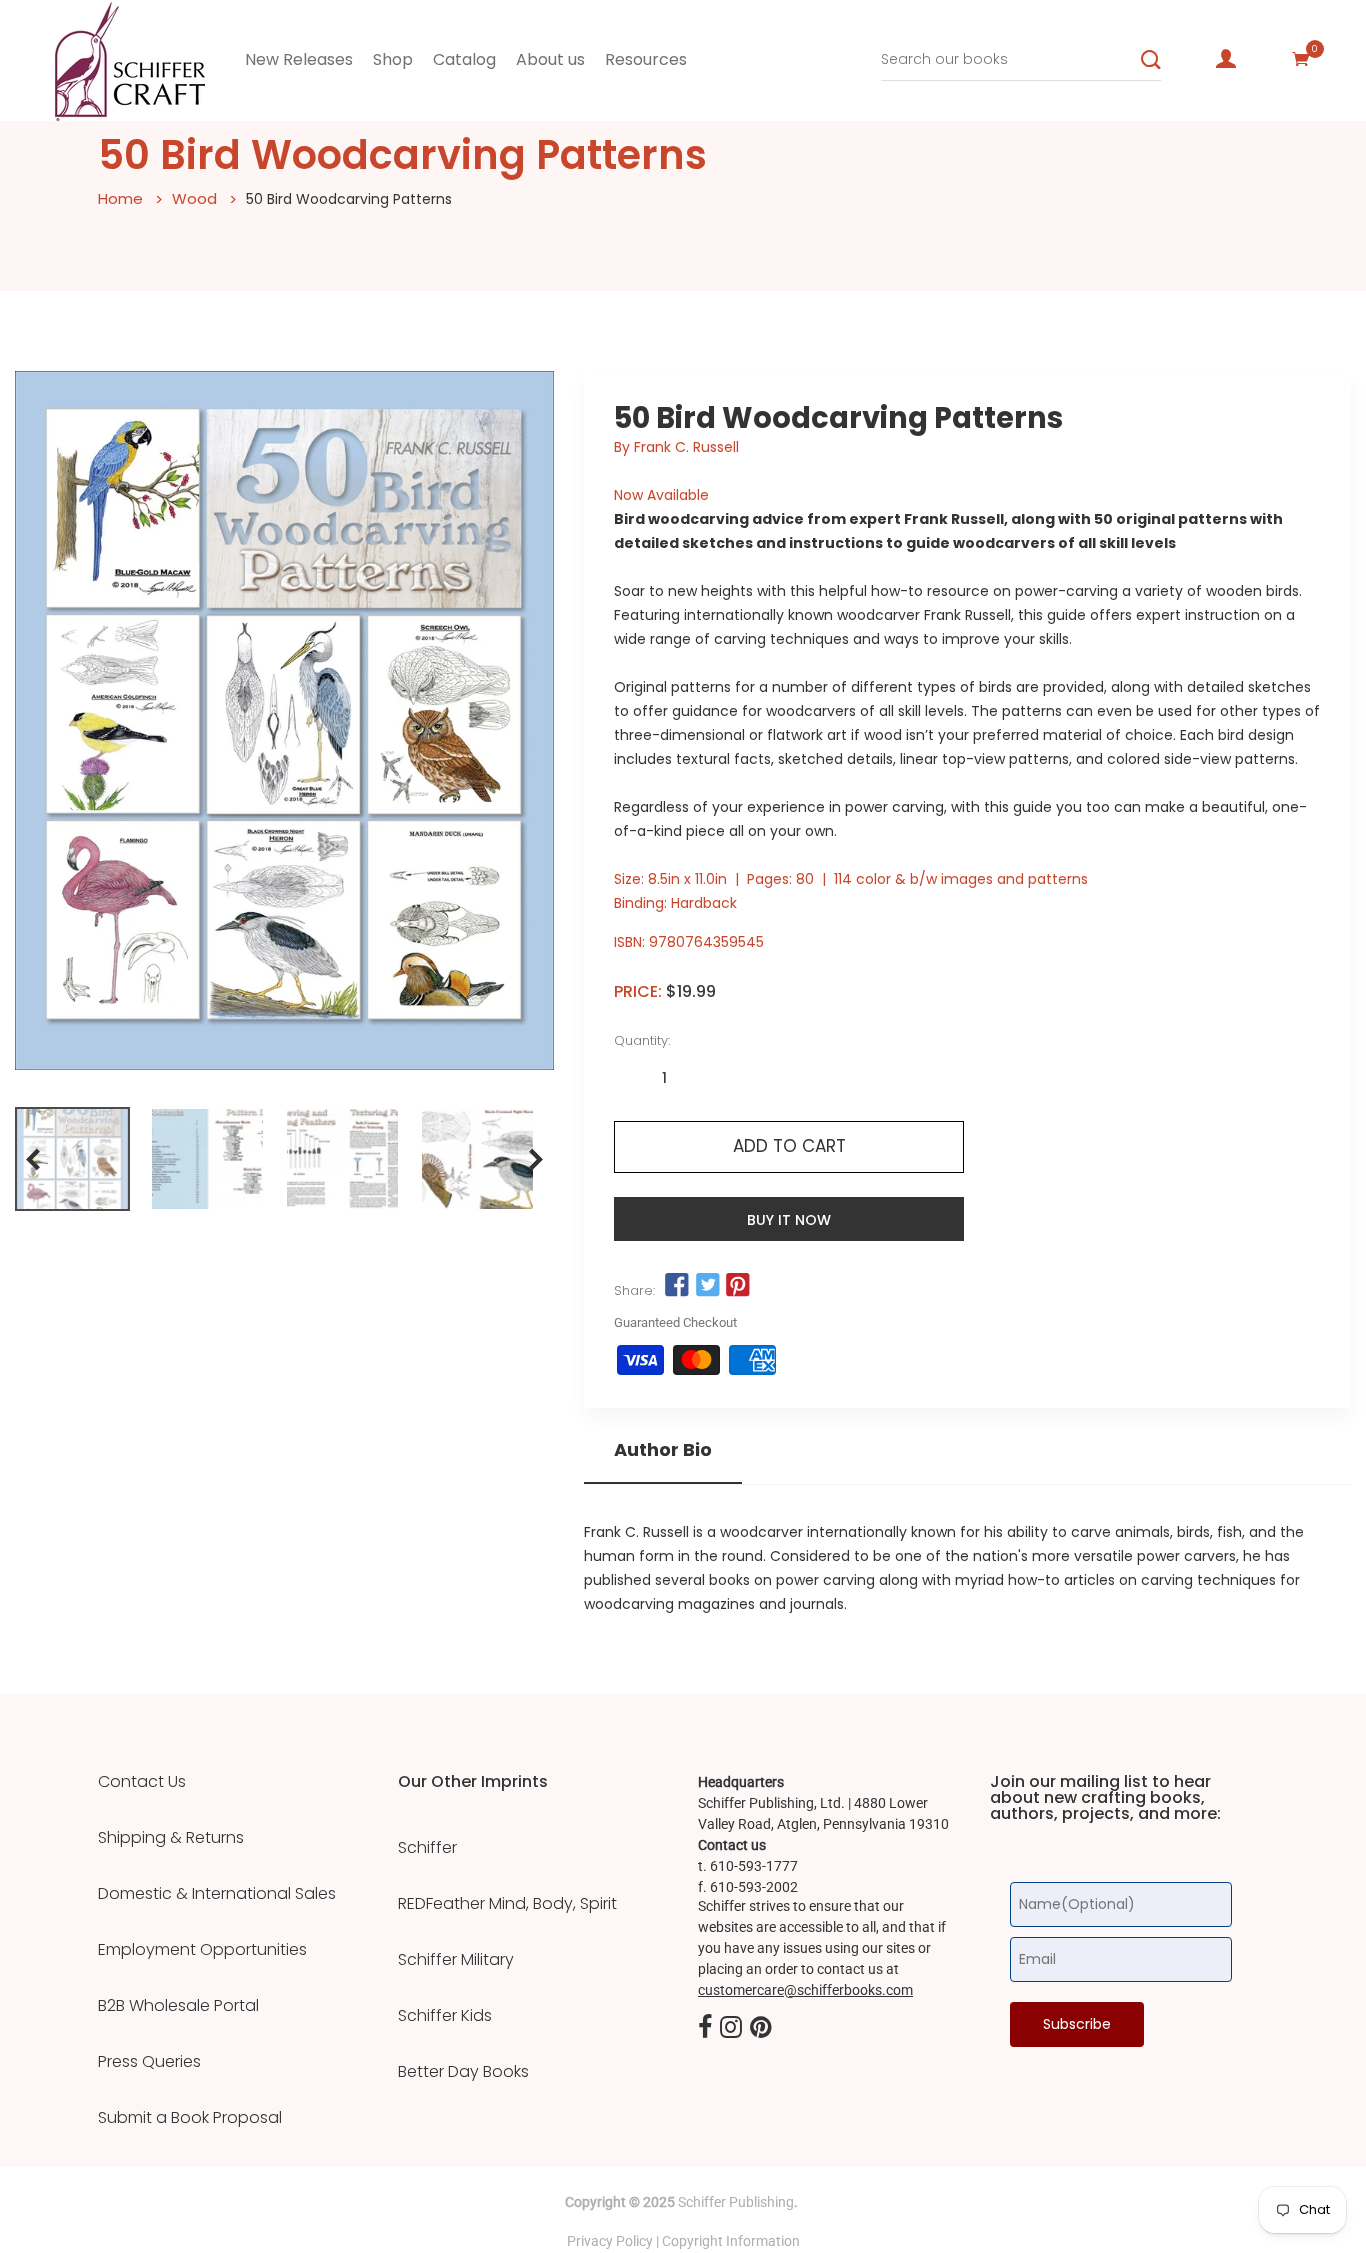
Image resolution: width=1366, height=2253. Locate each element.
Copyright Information (731, 2241)
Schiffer (427, 1848)
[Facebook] (705, 2029)
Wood (194, 198)
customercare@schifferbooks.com (805, 1990)
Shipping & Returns (171, 1838)
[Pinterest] (761, 2029)
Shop (393, 59)
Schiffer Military (456, 1960)
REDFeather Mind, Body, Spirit (507, 1904)
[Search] (1151, 60)
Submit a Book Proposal (190, 2118)
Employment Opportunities (202, 1950)
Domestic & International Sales (217, 1894)
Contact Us (142, 1782)
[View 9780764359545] (72, 1159)
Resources (646, 59)
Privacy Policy (610, 2241)
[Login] (1226, 59)
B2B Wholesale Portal (178, 2006)
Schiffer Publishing (736, 2202)
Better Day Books (463, 2072)
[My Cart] (1301, 59)
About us (550, 59)
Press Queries (149, 2062)
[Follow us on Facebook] (677, 1285)
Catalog (464, 59)
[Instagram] (731, 2029)
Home (120, 198)
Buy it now (789, 1220)
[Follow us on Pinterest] (738, 1285)
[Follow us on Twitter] (708, 1285)
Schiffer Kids (445, 2016)
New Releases (299, 59)
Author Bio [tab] (663, 1450)
